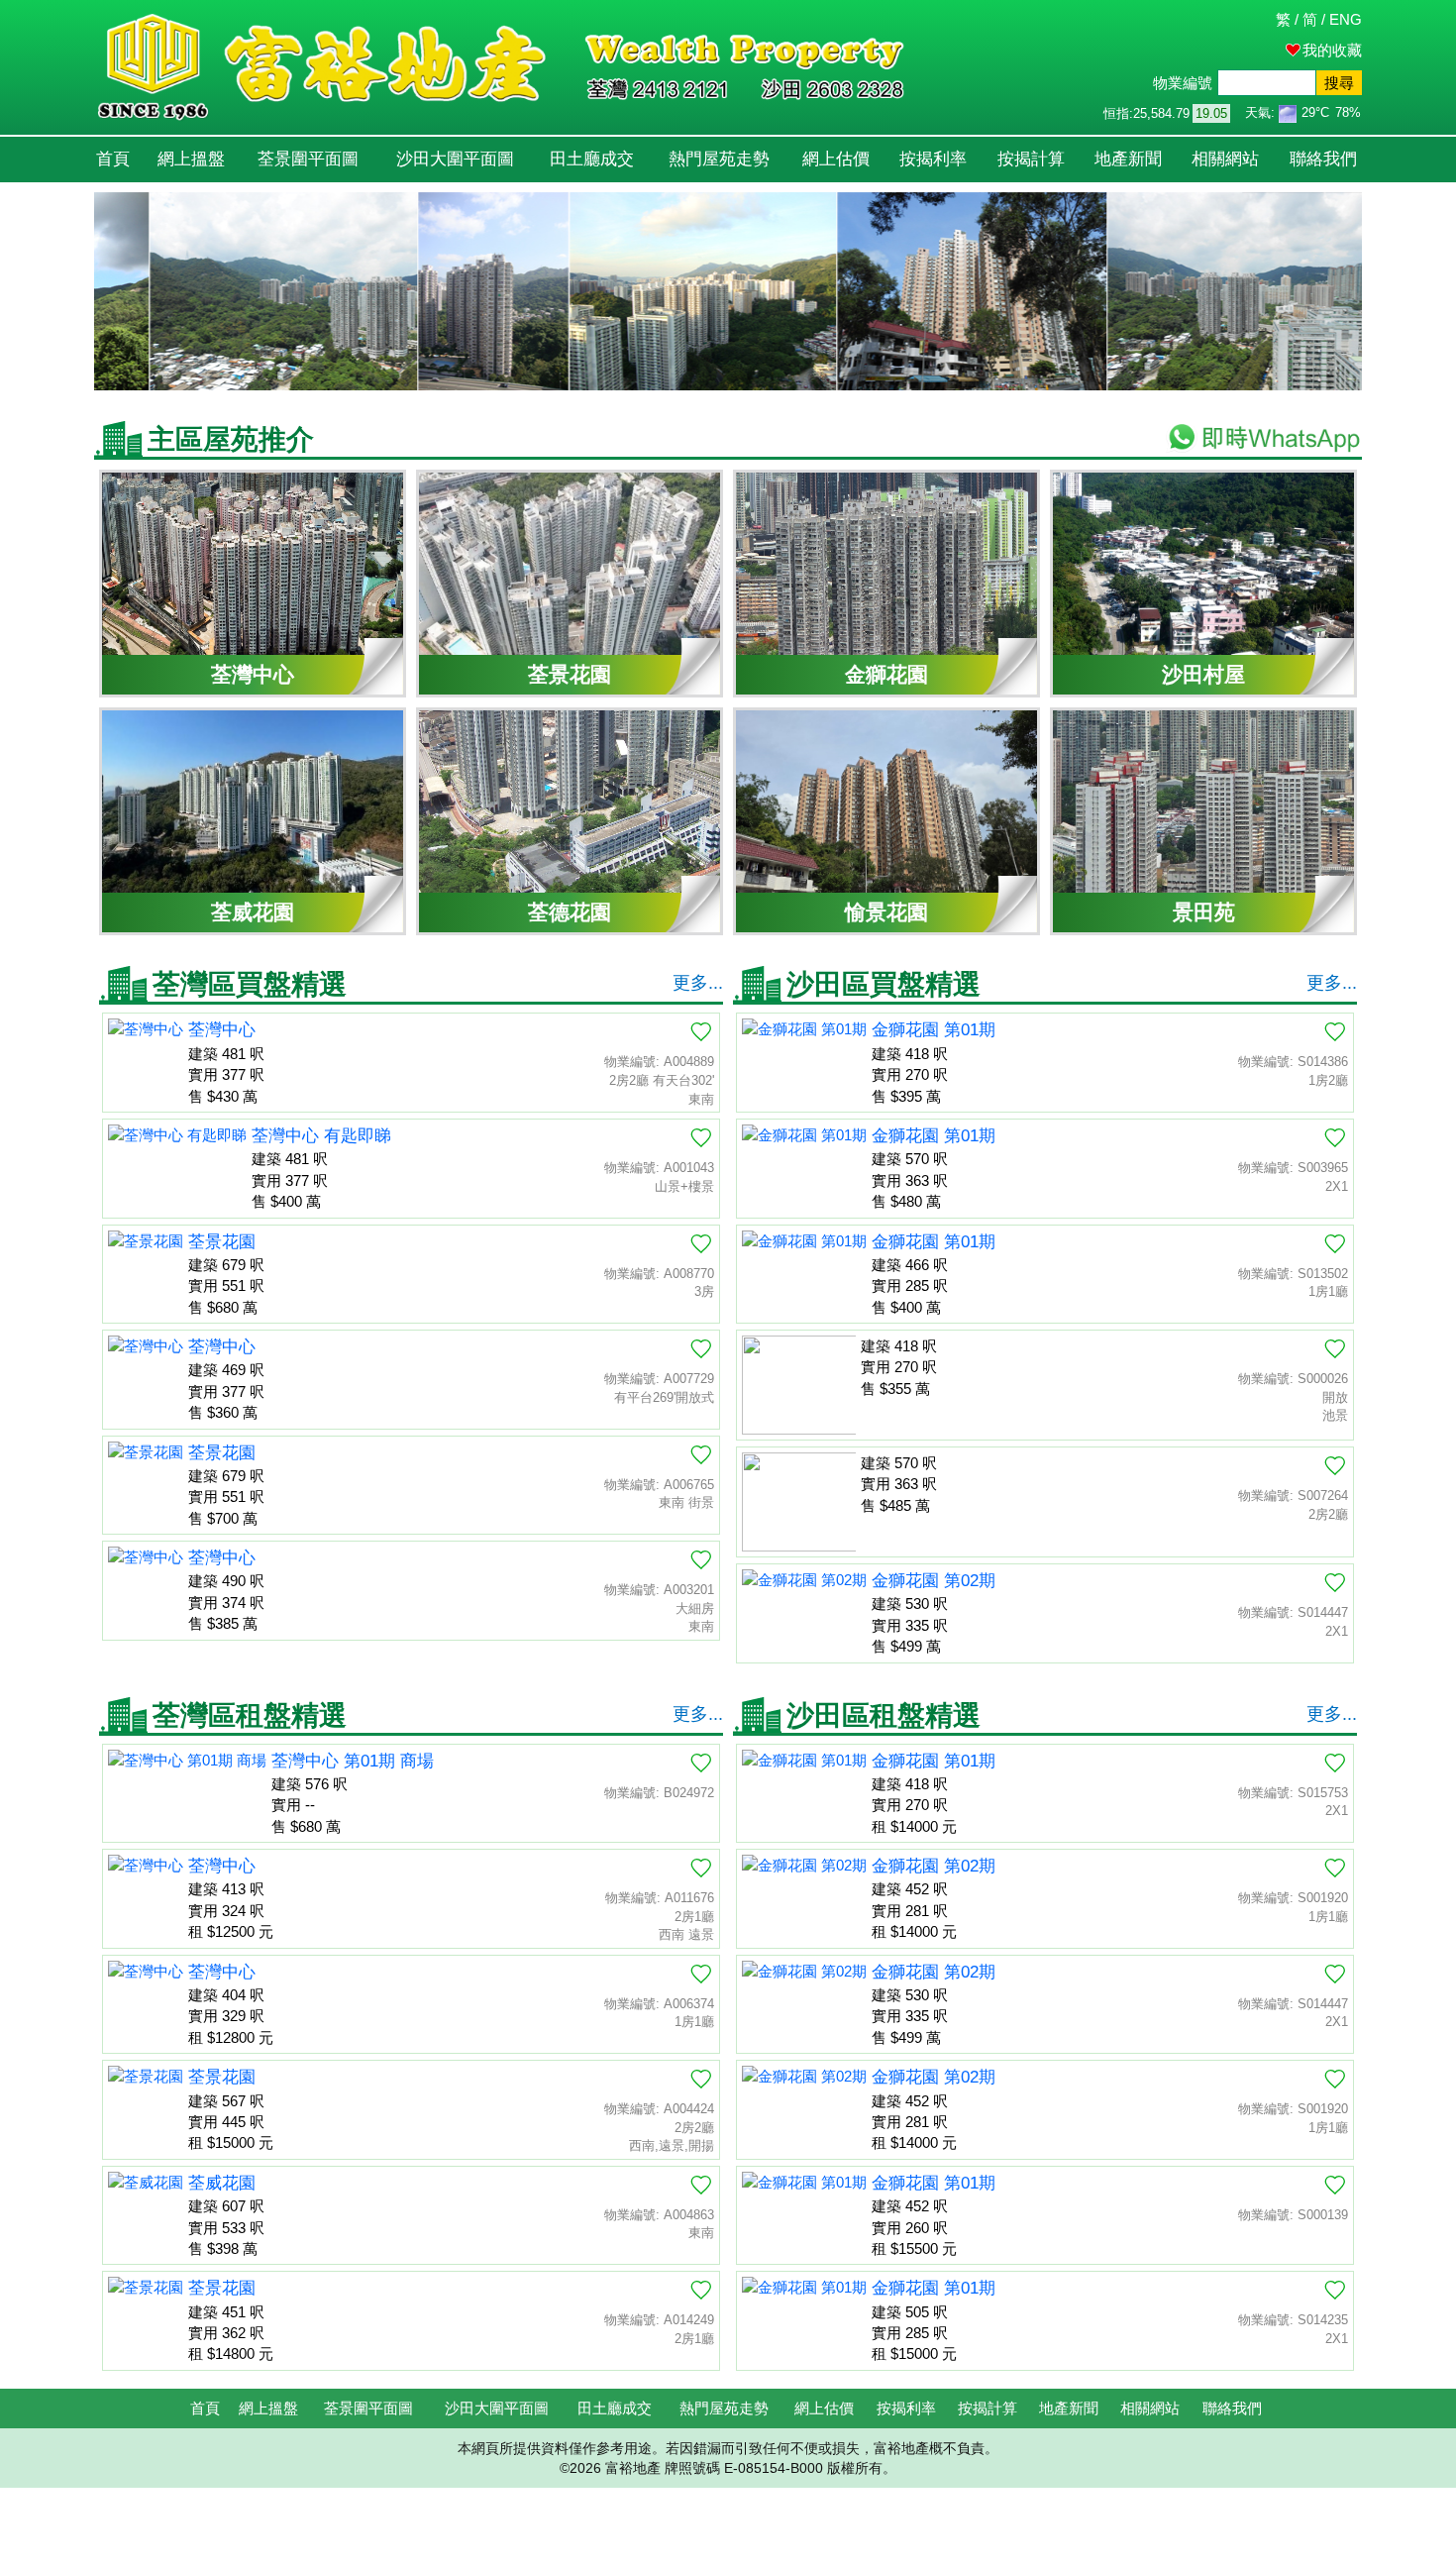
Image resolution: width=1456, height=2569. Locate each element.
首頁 (113, 159)
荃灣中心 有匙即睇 (321, 1136)
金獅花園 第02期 (934, 1581)
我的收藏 (1332, 50)
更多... (698, 983)
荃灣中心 (222, 1030)
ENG (1346, 19)
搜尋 (1339, 83)
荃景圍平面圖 (308, 159)
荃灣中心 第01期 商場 (353, 1761)
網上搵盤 (191, 159)
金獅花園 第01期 (934, 1030)
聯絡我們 (1323, 159)
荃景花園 (222, 1242)
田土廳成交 (592, 159)
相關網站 (1225, 159)
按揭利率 (933, 159)
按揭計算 (1031, 159)
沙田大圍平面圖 (455, 159)
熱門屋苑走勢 (719, 159)
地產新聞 (1128, 159)
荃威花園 (222, 2183)
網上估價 (836, 159)
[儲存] (701, 1031)
